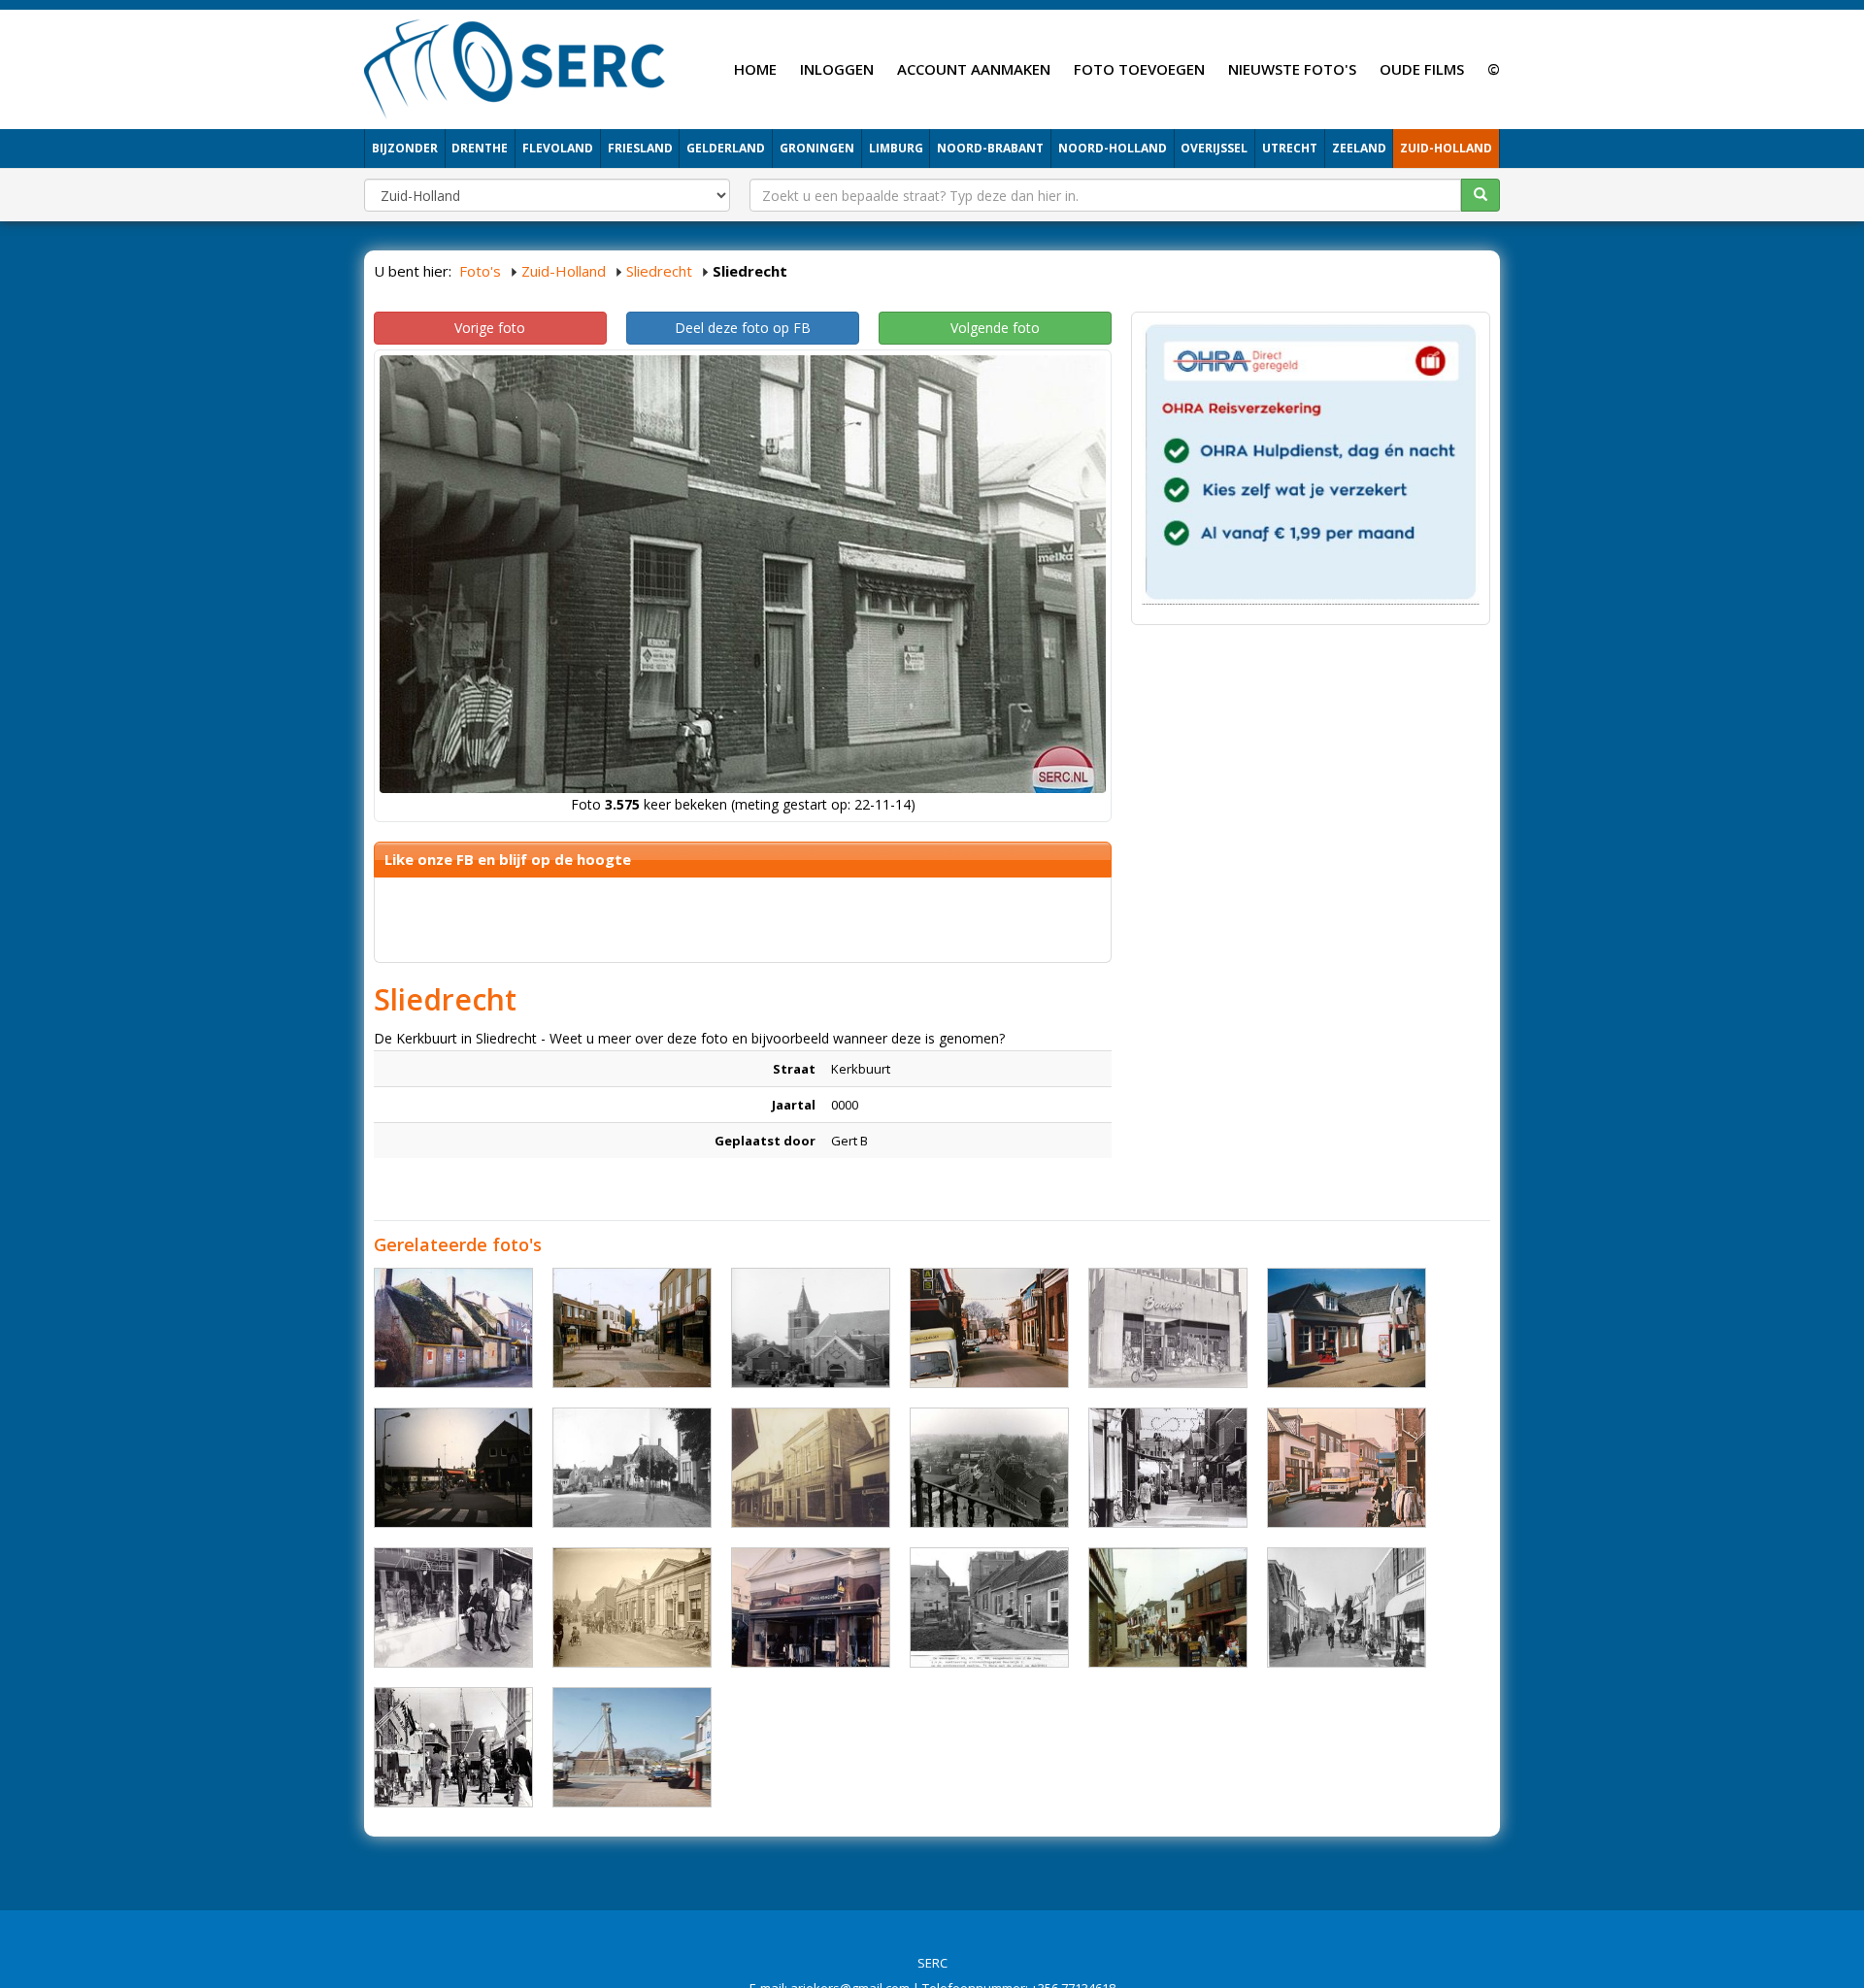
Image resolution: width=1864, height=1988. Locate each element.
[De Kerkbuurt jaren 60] (1347, 1607)
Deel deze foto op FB (743, 328)
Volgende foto (995, 328)
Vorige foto (490, 328)
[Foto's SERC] (515, 67)
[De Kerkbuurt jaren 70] (989, 1328)
